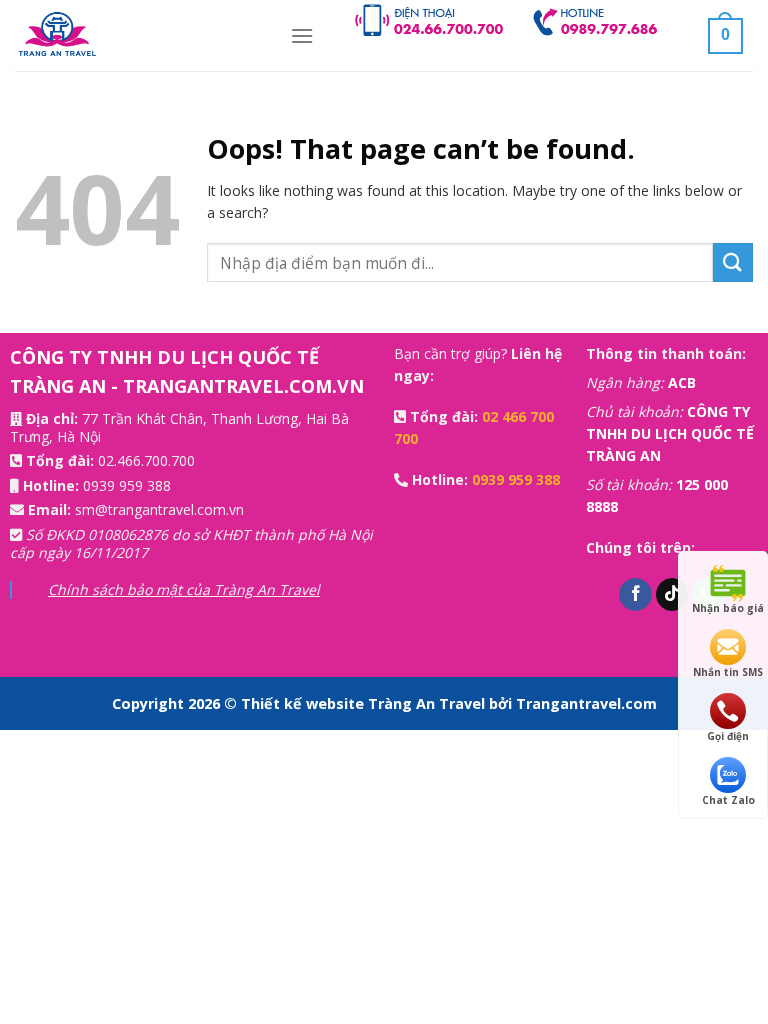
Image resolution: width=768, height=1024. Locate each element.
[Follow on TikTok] (672, 595)
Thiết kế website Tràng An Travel (365, 703)
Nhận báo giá (728, 608)
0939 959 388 (127, 485)
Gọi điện (728, 736)
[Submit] (733, 262)
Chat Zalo (728, 800)
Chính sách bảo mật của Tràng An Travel (184, 589)
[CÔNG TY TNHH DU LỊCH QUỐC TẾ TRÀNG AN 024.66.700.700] (137, 35)
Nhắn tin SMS (728, 672)
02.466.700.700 (146, 460)
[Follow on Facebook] (635, 595)
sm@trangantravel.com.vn (159, 509)
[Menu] (302, 35)
